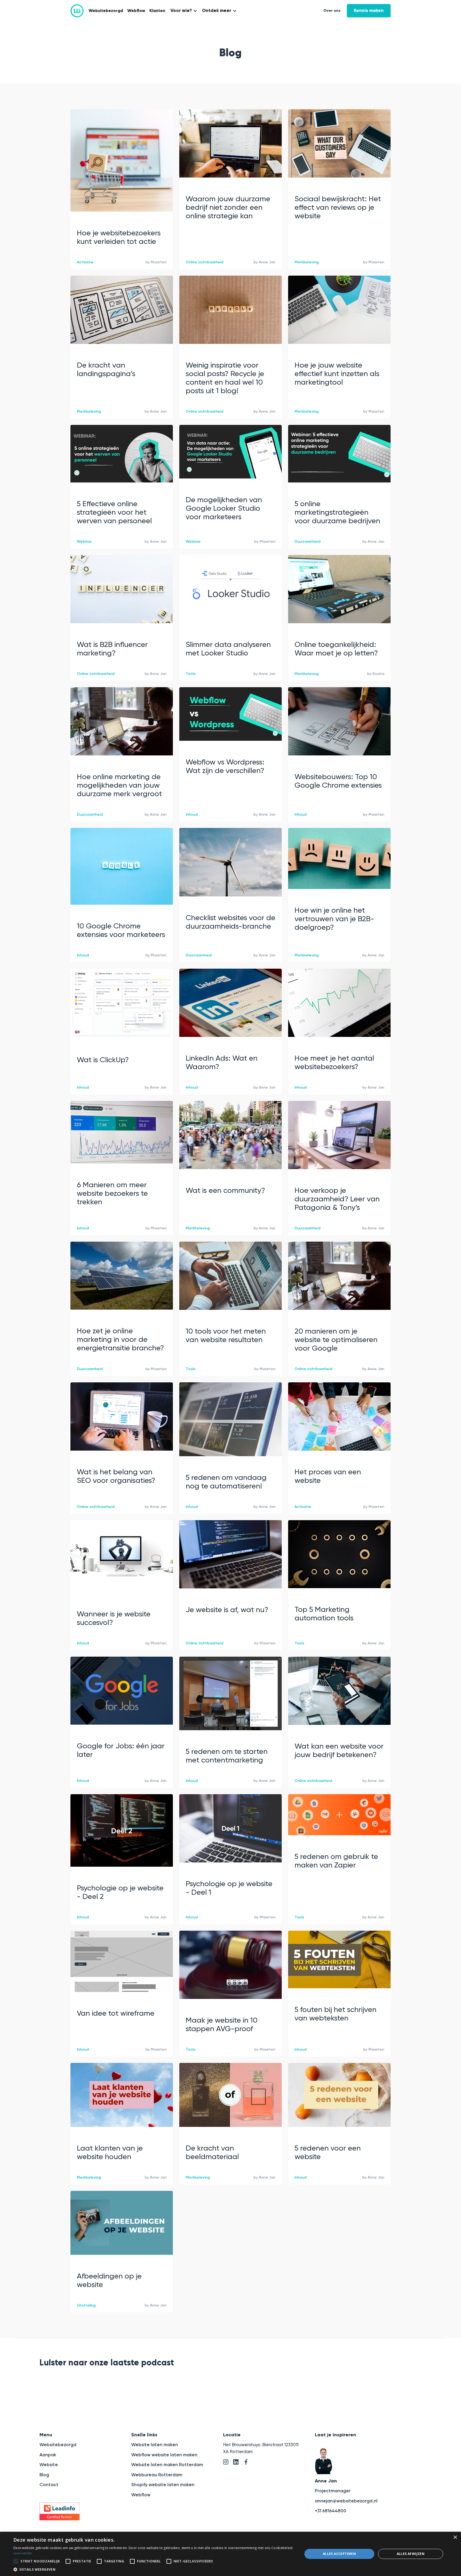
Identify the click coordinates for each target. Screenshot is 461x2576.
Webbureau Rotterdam (157, 2475)
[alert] (230, 2554)
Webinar (84, 542)
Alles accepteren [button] (339, 2554)
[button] (183, 11)
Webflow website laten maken (164, 2455)
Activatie (85, 262)
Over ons (332, 11)
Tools (190, 674)
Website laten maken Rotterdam (167, 2465)
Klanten (157, 11)
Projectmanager (333, 2491)
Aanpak (48, 2455)
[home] (77, 11)
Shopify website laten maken (163, 2485)
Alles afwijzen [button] (411, 2554)
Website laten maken (155, 2445)
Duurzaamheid (307, 542)
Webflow (136, 11)
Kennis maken (369, 11)
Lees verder (23, 2553)
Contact (49, 2485)
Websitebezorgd (106, 11)
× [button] (455, 2537)
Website (49, 2465)
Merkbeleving (307, 262)
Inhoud (192, 814)
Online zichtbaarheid (204, 262)
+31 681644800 (331, 2511)
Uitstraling (86, 2305)
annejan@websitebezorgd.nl (346, 2501)
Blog (44, 2475)
